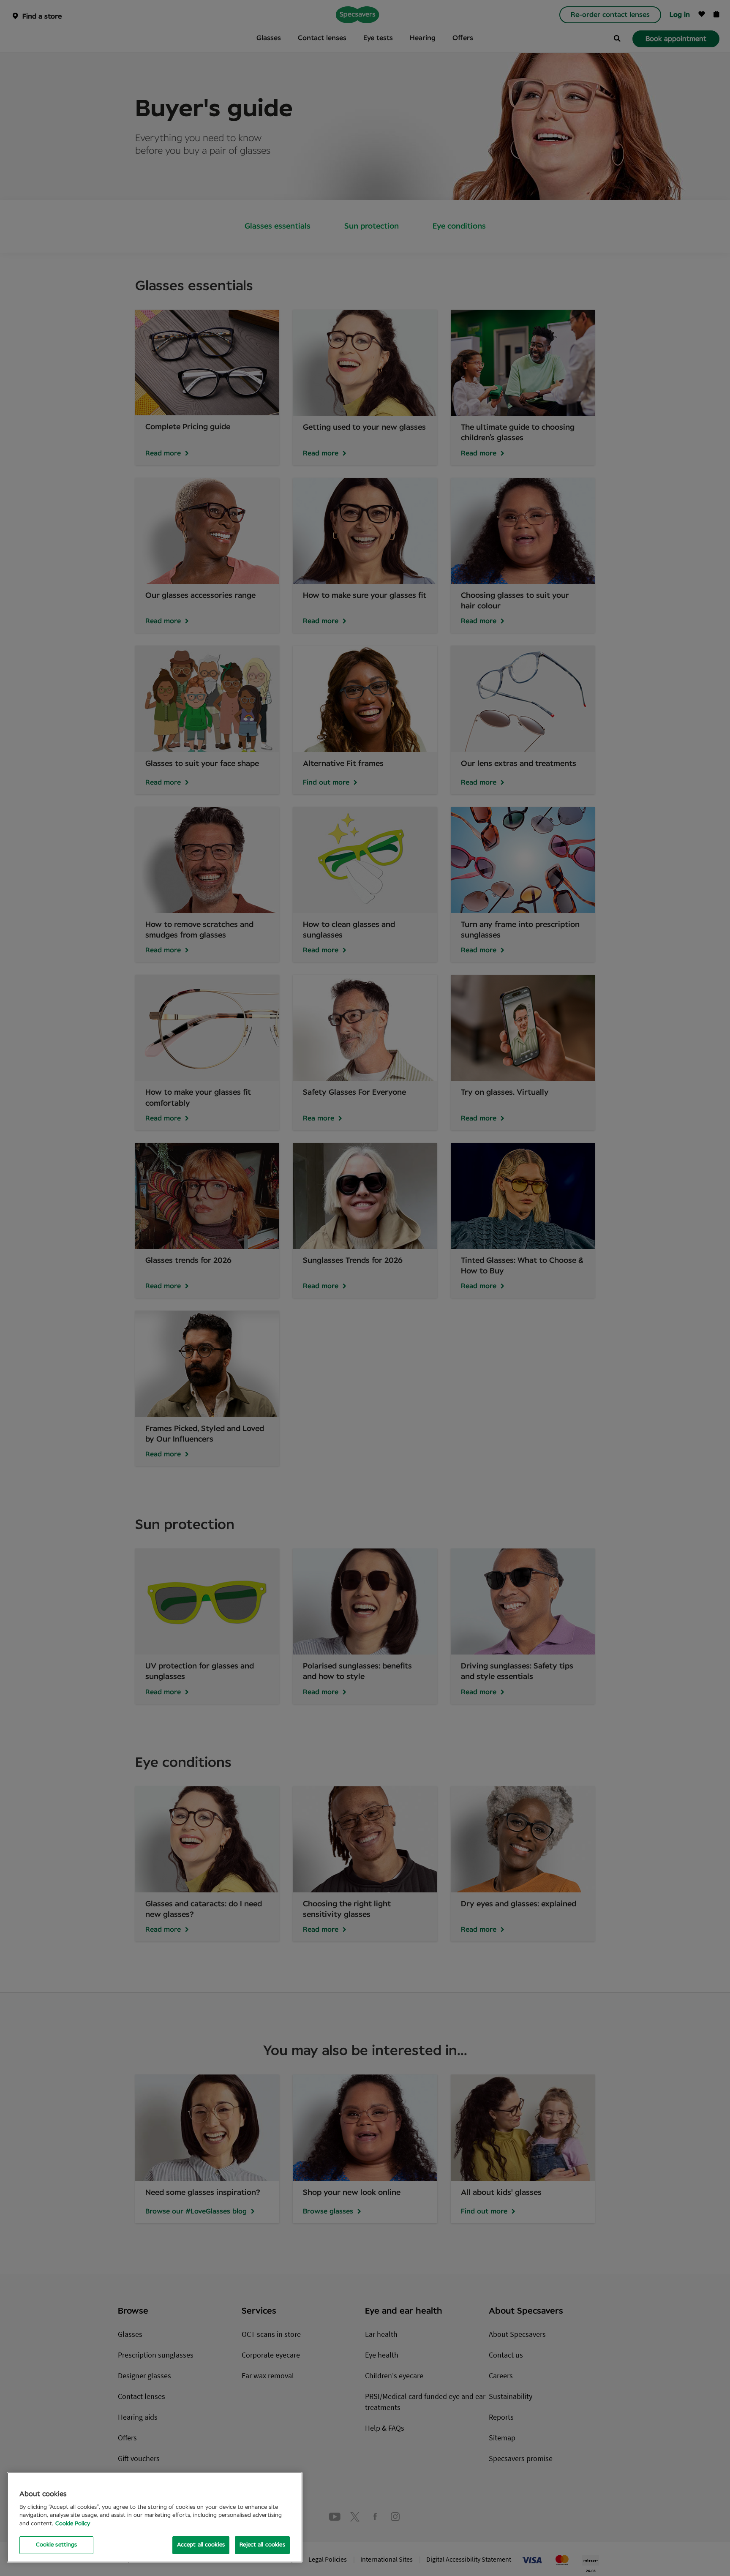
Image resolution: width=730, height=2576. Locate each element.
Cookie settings (57, 2545)
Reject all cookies (262, 2545)
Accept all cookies (201, 2545)
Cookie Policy (73, 2524)
